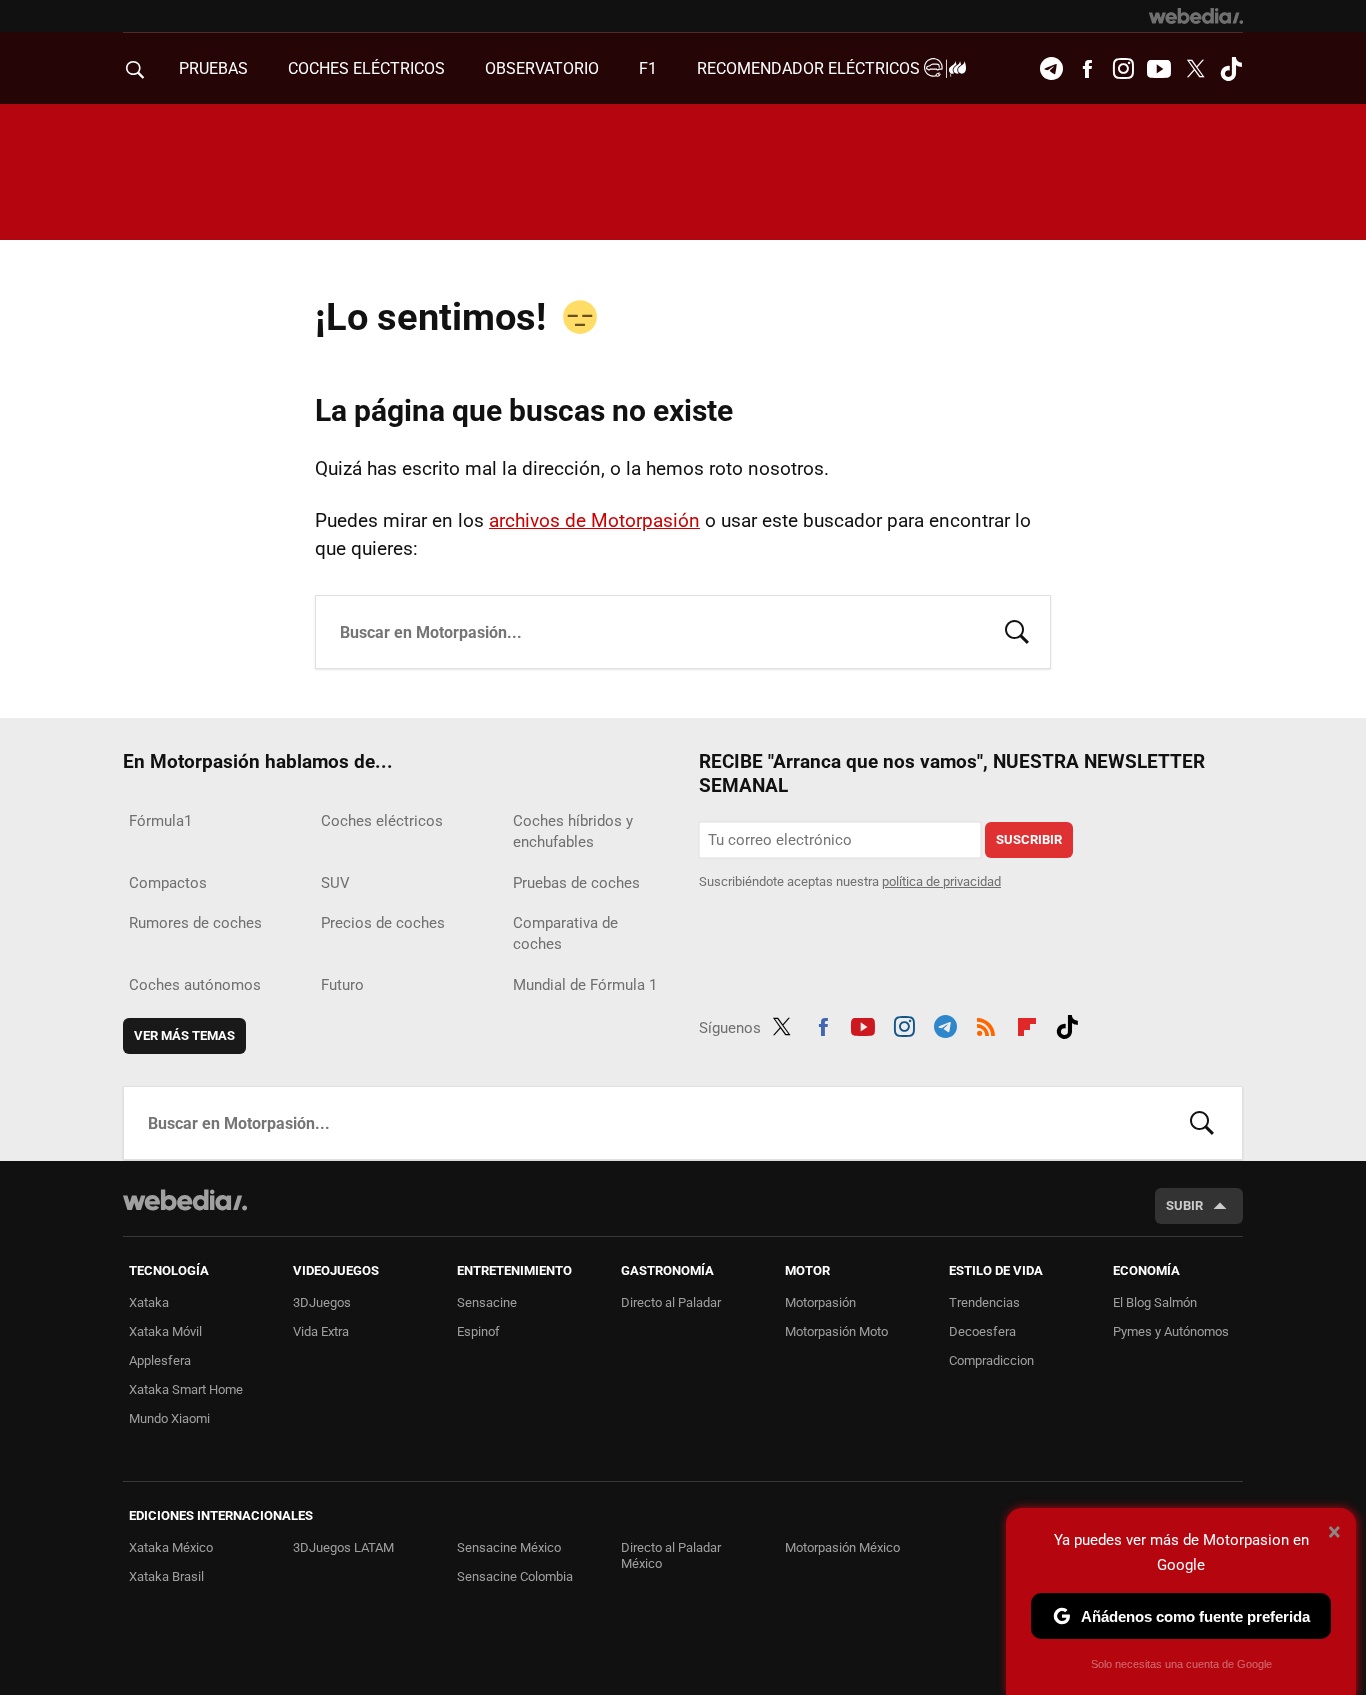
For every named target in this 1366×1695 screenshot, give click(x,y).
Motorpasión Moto (836, 1331)
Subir (1184, 1205)
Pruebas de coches (576, 883)
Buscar (1017, 630)
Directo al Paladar (671, 1302)
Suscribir (1029, 839)
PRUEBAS (213, 68)
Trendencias (984, 1302)
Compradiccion (991, 1360)
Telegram (1051, 69)
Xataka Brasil (166, 1576)
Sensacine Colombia (515, 1576)
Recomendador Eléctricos (810, 68)
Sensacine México (509, 1547)
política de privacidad (941, 881)
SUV (335, 883)
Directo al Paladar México (671, 1555)
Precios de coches (383, 923)
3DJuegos (322, 1302)
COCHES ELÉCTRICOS (366, 68)
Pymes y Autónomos (1171, 1331)
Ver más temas (184, 1035)
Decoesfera (982, 1331)
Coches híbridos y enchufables (573, 831)
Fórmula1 (160, 821)
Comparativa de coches (565, 933)
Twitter (1195, 69)
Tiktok (1231, 69)
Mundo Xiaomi (169, 1418)
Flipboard (1027, 1024)
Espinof (478, 1331)
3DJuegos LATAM (343, 1547)
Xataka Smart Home (186, 1389)
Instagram (1123, 69)
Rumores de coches (195, 923)
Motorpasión (820, 1302)
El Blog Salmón (1155, 1302)
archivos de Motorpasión (594, 520)
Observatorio (542, 68)
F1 (648, 68)
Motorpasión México (842, 1547)
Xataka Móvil (165, 1331)
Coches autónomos (195, 985)
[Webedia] (1196, 16)
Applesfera (160, 1360)
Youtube (1159, 69)
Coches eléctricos (382, 821)
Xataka (149, 1302)
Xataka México (171, 1547)
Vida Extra (321, 1331)
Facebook (1087, 69)
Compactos (168, 883)
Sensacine (487, 1302)
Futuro (342, 985)
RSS (986, 1024)
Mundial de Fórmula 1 (585, 985)
